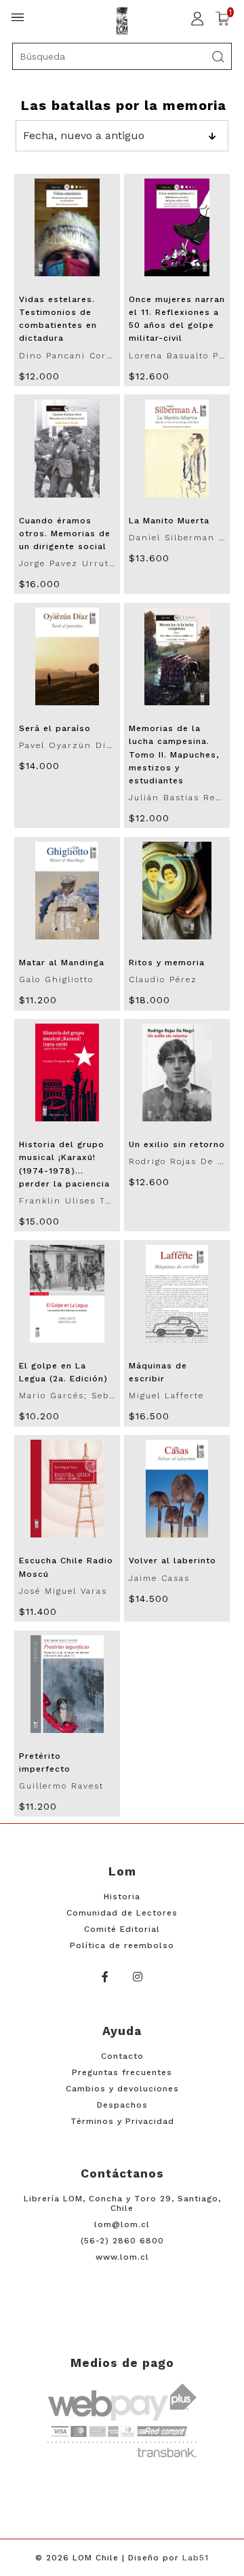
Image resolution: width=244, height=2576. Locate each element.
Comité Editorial (122, 1929)
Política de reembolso (122, 1945)
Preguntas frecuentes (122, 2072)
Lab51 (196, 2558)
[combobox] (122, 56)
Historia (122, 1897)
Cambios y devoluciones (122, 2089)
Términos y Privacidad (122, 2121)
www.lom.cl (122, 2257)
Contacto (122, 2056)
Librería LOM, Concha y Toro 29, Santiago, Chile (122, 2203)
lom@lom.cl (122, 2224)
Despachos (122, 2105)
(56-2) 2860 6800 (122, 2241)
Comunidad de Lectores (122, 1913)
